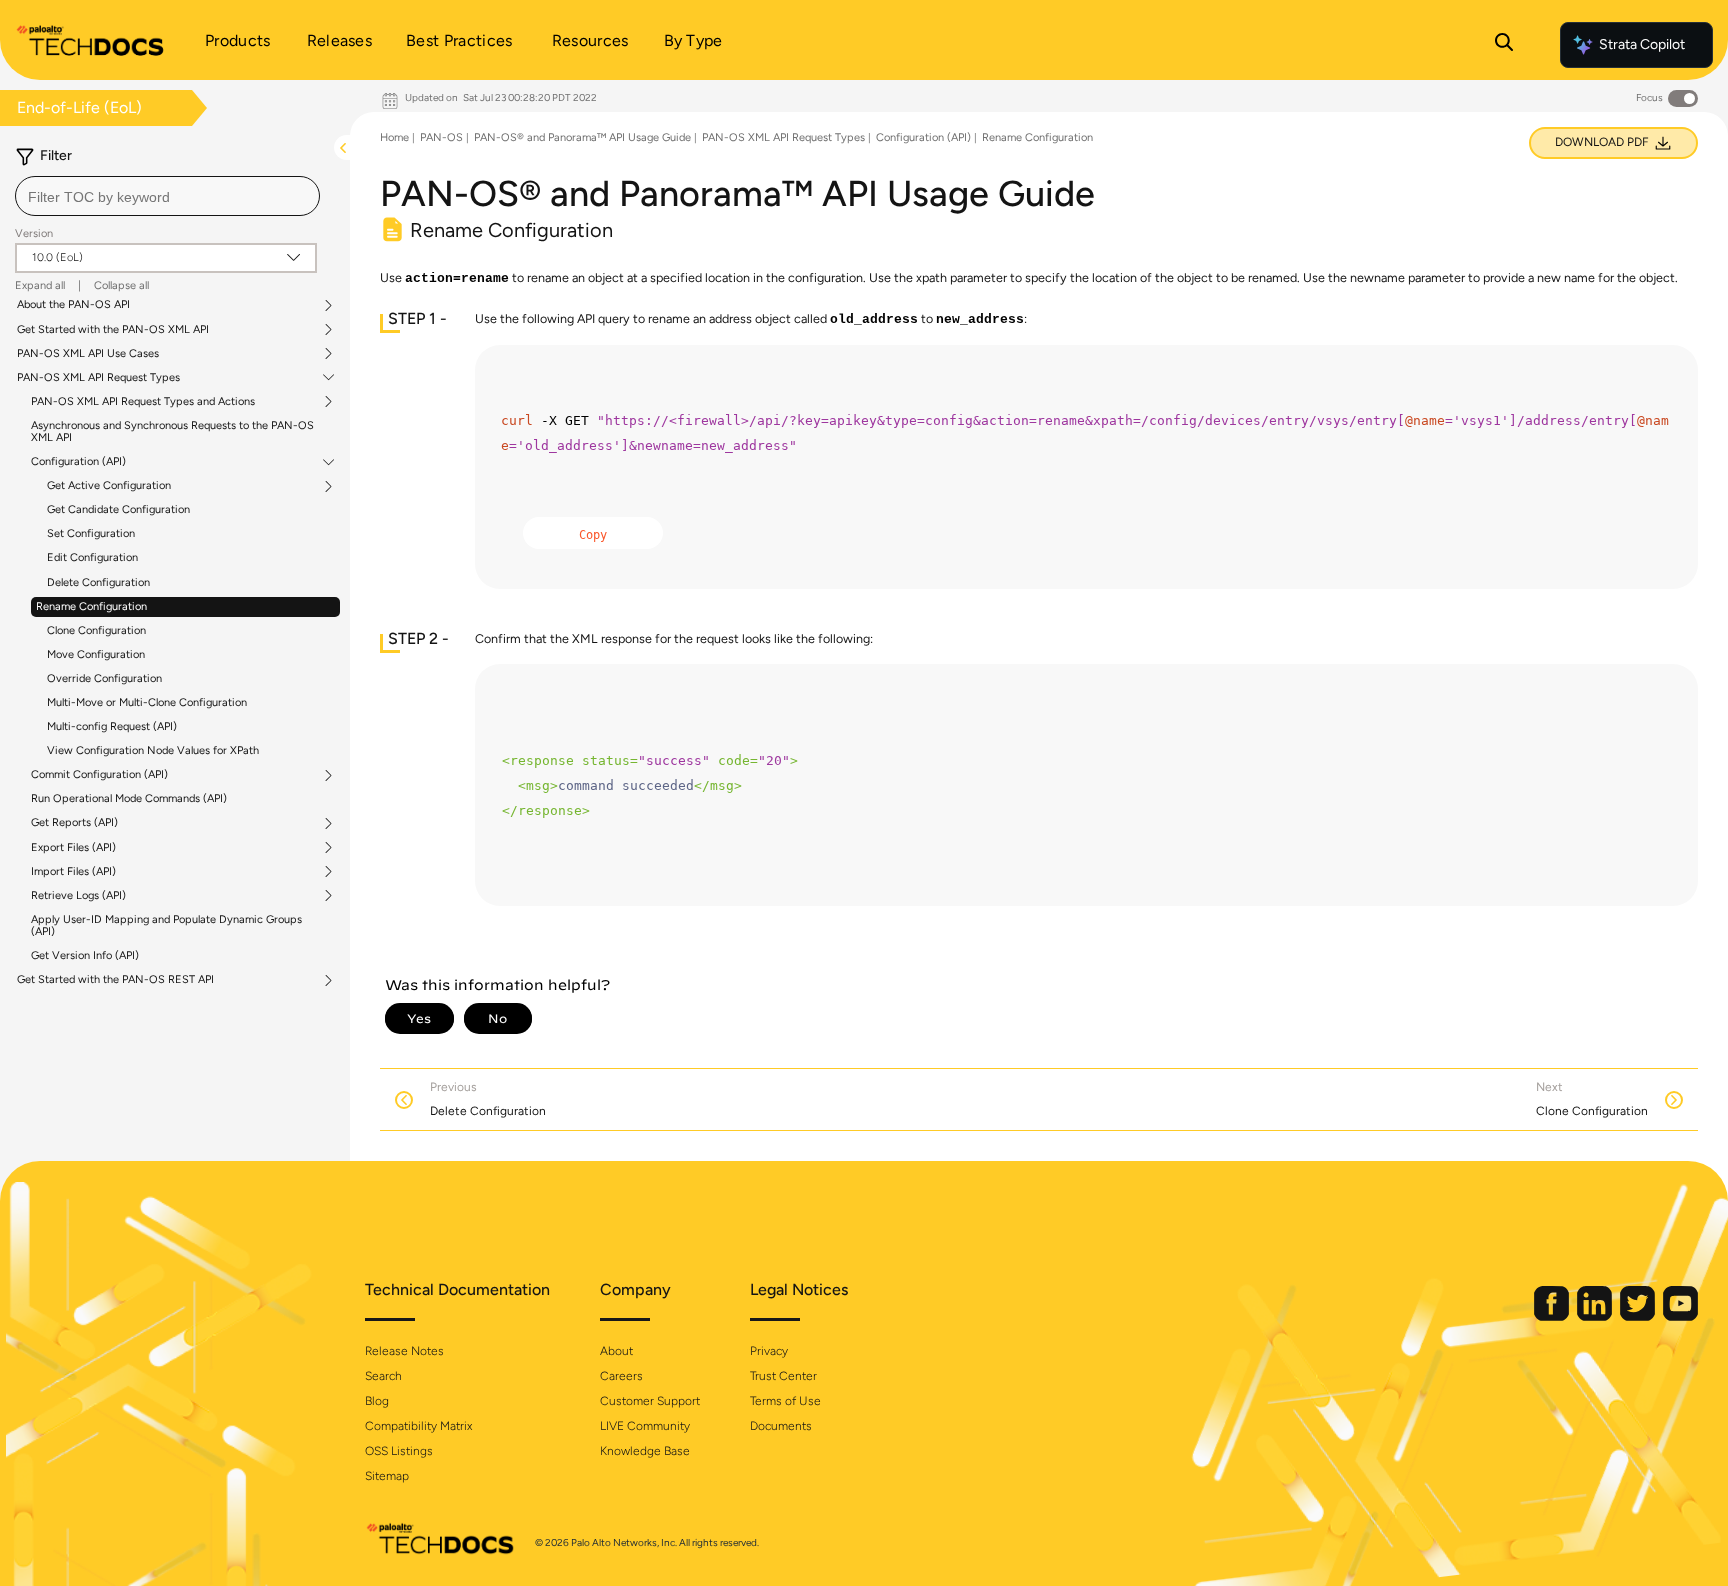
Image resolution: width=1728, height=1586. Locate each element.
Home (394, 137)
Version (34, 233)
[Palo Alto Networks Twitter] (1639, 1316)
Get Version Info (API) (85, 955)
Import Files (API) (73, 872)
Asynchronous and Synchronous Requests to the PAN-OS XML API (172, 431)
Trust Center (783, 1376)
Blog (377, 1401)
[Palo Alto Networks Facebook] (1553, 1316)
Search (383, 1376)
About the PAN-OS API (73, 305)
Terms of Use (785, 1401)
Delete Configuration (98, 582)
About (616, 1351)
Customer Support (650, 1401)
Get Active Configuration (109, 486)
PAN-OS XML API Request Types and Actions (143, 402)
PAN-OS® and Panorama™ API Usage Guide (582, 137)
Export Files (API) (73, 848)
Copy (593, 535)
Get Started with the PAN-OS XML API (113, 330)
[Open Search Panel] (1504, 45)
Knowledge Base (645, 1451)
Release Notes (404, 1351)
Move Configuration (96, 654)
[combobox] (167, 196)
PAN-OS (441, 137)
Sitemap (387, 1476)
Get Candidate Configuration (118, 509)
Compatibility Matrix (418, 1426)
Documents (781, 1426)
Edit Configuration (92, 557)
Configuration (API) (78, 462)
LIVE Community (645, 1426)
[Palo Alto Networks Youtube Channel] (1680, 1316)
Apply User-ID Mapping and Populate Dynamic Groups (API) (166, 925)
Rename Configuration (91, 606)
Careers (621, 1376)
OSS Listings (399, 1451)
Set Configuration (91, 533)
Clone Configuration (96, 630)
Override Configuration (104, 678)
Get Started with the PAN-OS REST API (115, 980)
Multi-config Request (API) (112, 726)
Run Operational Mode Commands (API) (129, 798)
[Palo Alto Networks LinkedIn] (1596, 1316)
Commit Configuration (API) (99, 775)
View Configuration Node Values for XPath (153, 750)
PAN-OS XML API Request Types (98, 378)
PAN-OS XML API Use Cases (88, 354)
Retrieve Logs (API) (78, 896)
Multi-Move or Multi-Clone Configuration (147, 702)
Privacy (769, 1351)
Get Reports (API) (74, 823)
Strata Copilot (1642, 44)
